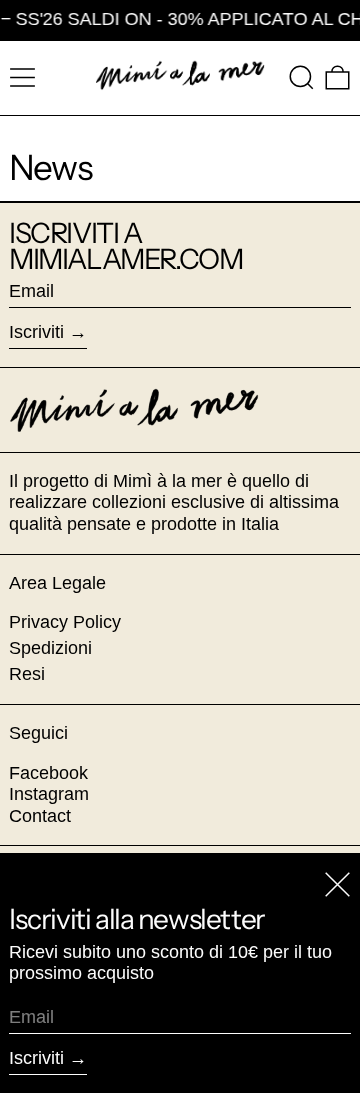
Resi (27, 674)
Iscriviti (36, 332)
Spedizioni (50, 648)
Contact (40, 816)
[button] (301, 77)
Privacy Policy (65, 622)
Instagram (49, 794)
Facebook (48, 773)
